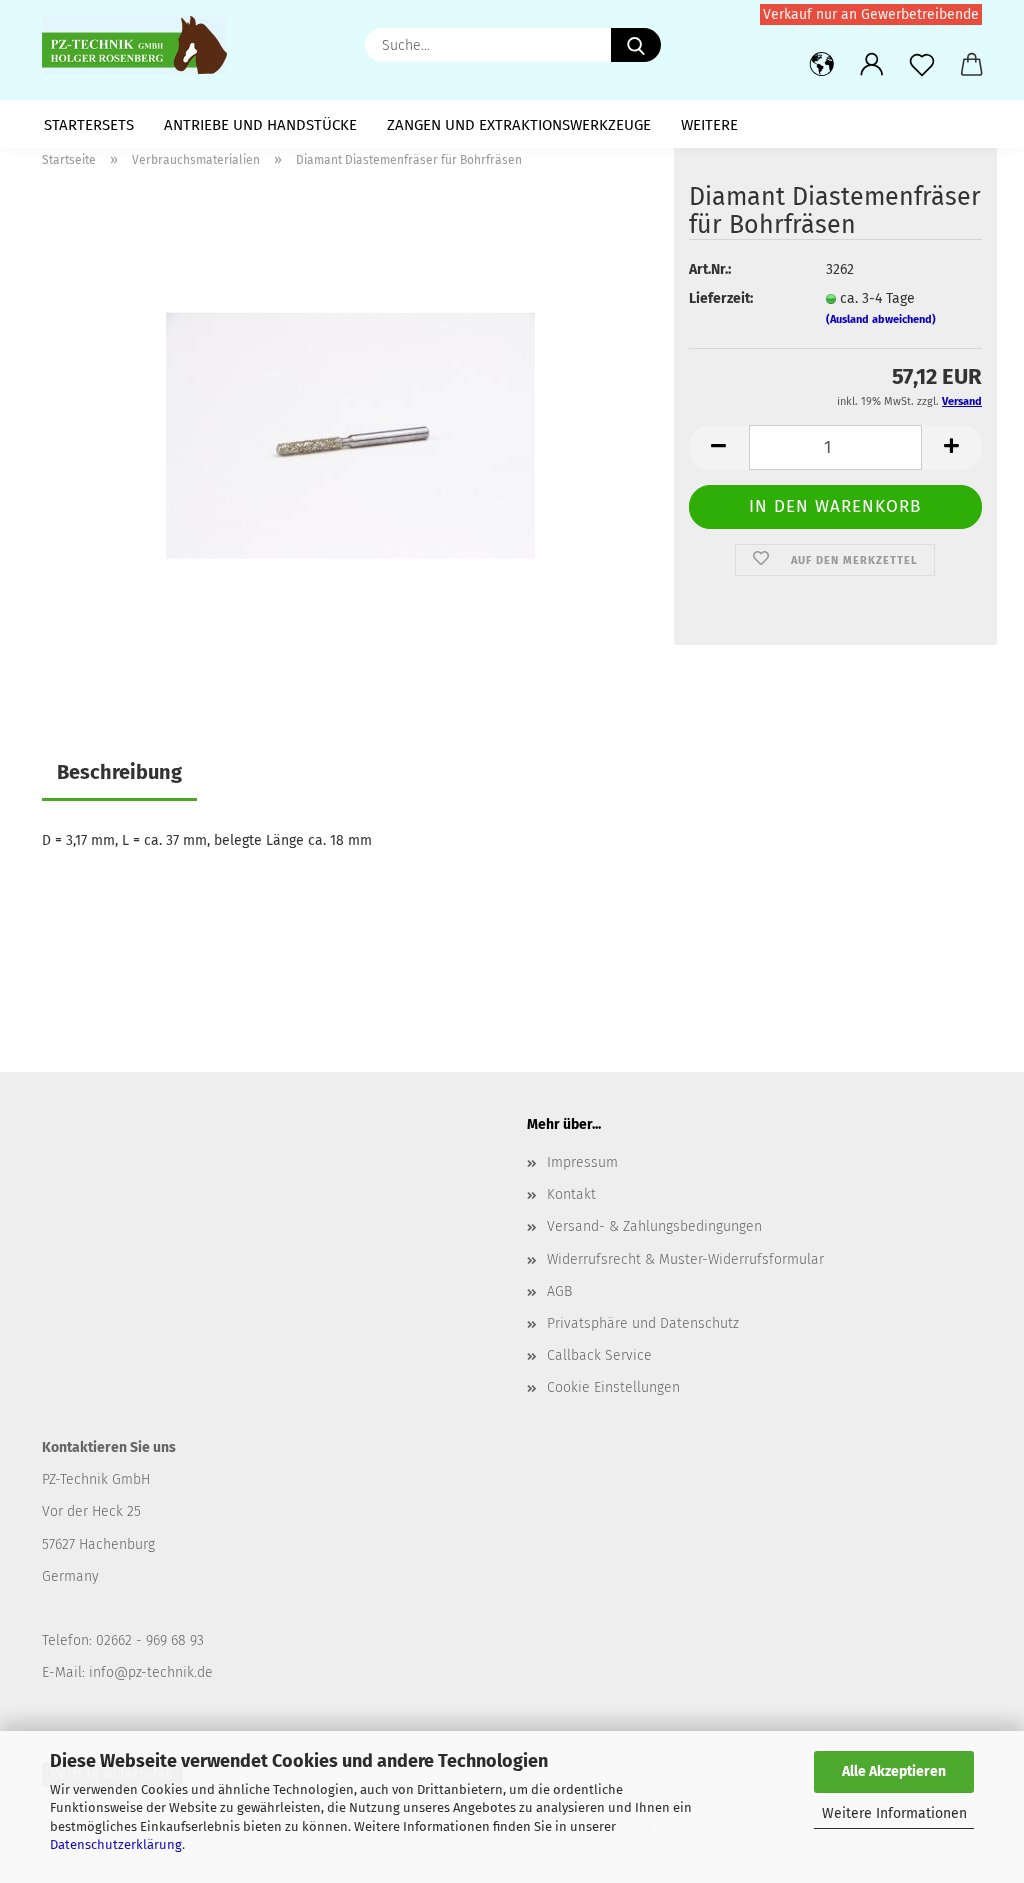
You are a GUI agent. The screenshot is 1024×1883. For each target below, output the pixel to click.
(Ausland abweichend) (881, 319)
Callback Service (599, 1355)
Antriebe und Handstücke (260, 125)
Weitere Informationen (894, 1813)
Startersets (89, 125)
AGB (559, 1291)
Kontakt (571, 1194)
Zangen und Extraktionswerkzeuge (519, 125)
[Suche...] (636, 45)
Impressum (582, 1162)
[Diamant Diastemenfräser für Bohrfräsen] (350, 434)
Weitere (709, 125)
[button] (822, 65)
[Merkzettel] (922, 65)
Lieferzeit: (721, 298)
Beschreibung (119, 772)
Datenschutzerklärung (116, 1844)
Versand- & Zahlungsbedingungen (654, 1226)
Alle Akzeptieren (894, 1771)
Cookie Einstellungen (613, 1387)
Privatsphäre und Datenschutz (643, 1323)
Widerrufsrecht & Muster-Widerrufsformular (685, 1259)
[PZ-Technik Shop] (142, 45)
